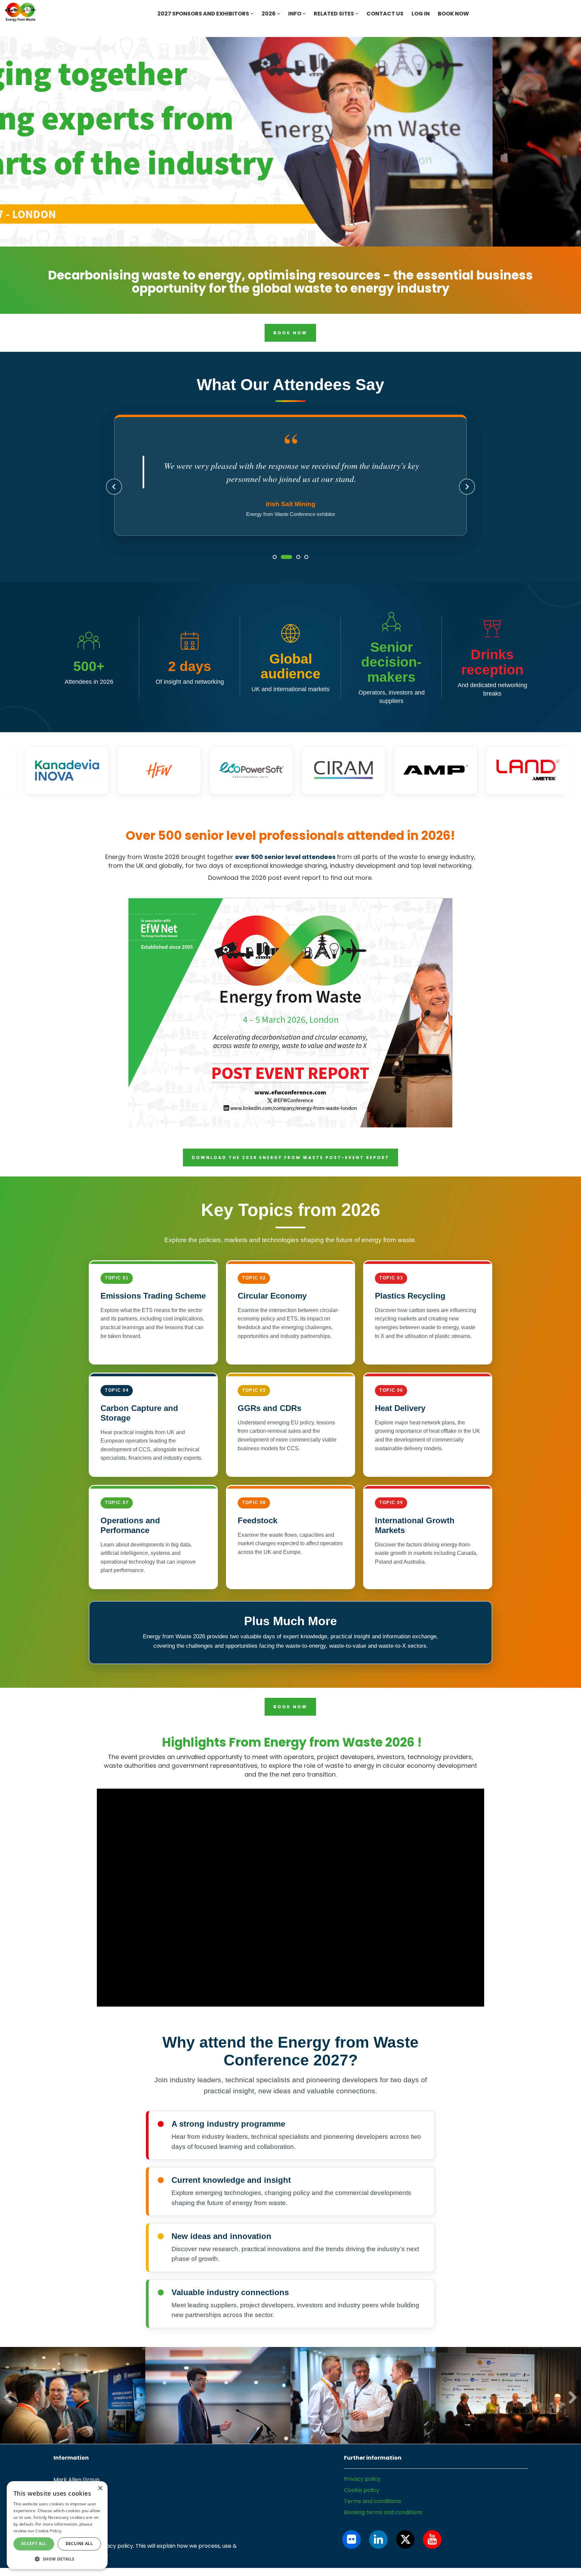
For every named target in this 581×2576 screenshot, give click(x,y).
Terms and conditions (373, 2516)
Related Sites (334, 14)
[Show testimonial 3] (295, 571)
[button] (57, 2559)
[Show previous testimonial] (114, 494)
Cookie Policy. (49, 2531)
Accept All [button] (34, 2544)
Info (295, 14)
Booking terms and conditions (383, 2527)
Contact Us (385, 14)
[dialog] (57, 2525)
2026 (269, 14)
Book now (453, 14)
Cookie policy (362, 2505)
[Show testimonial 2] (283, 571)
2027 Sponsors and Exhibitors (204, 14)
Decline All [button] (79, 2544)
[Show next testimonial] (467, 494)
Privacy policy (362, 2493)
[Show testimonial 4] (306, 571)
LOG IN (421, 14)
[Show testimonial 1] (275, 571)
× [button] (100, 2488)
